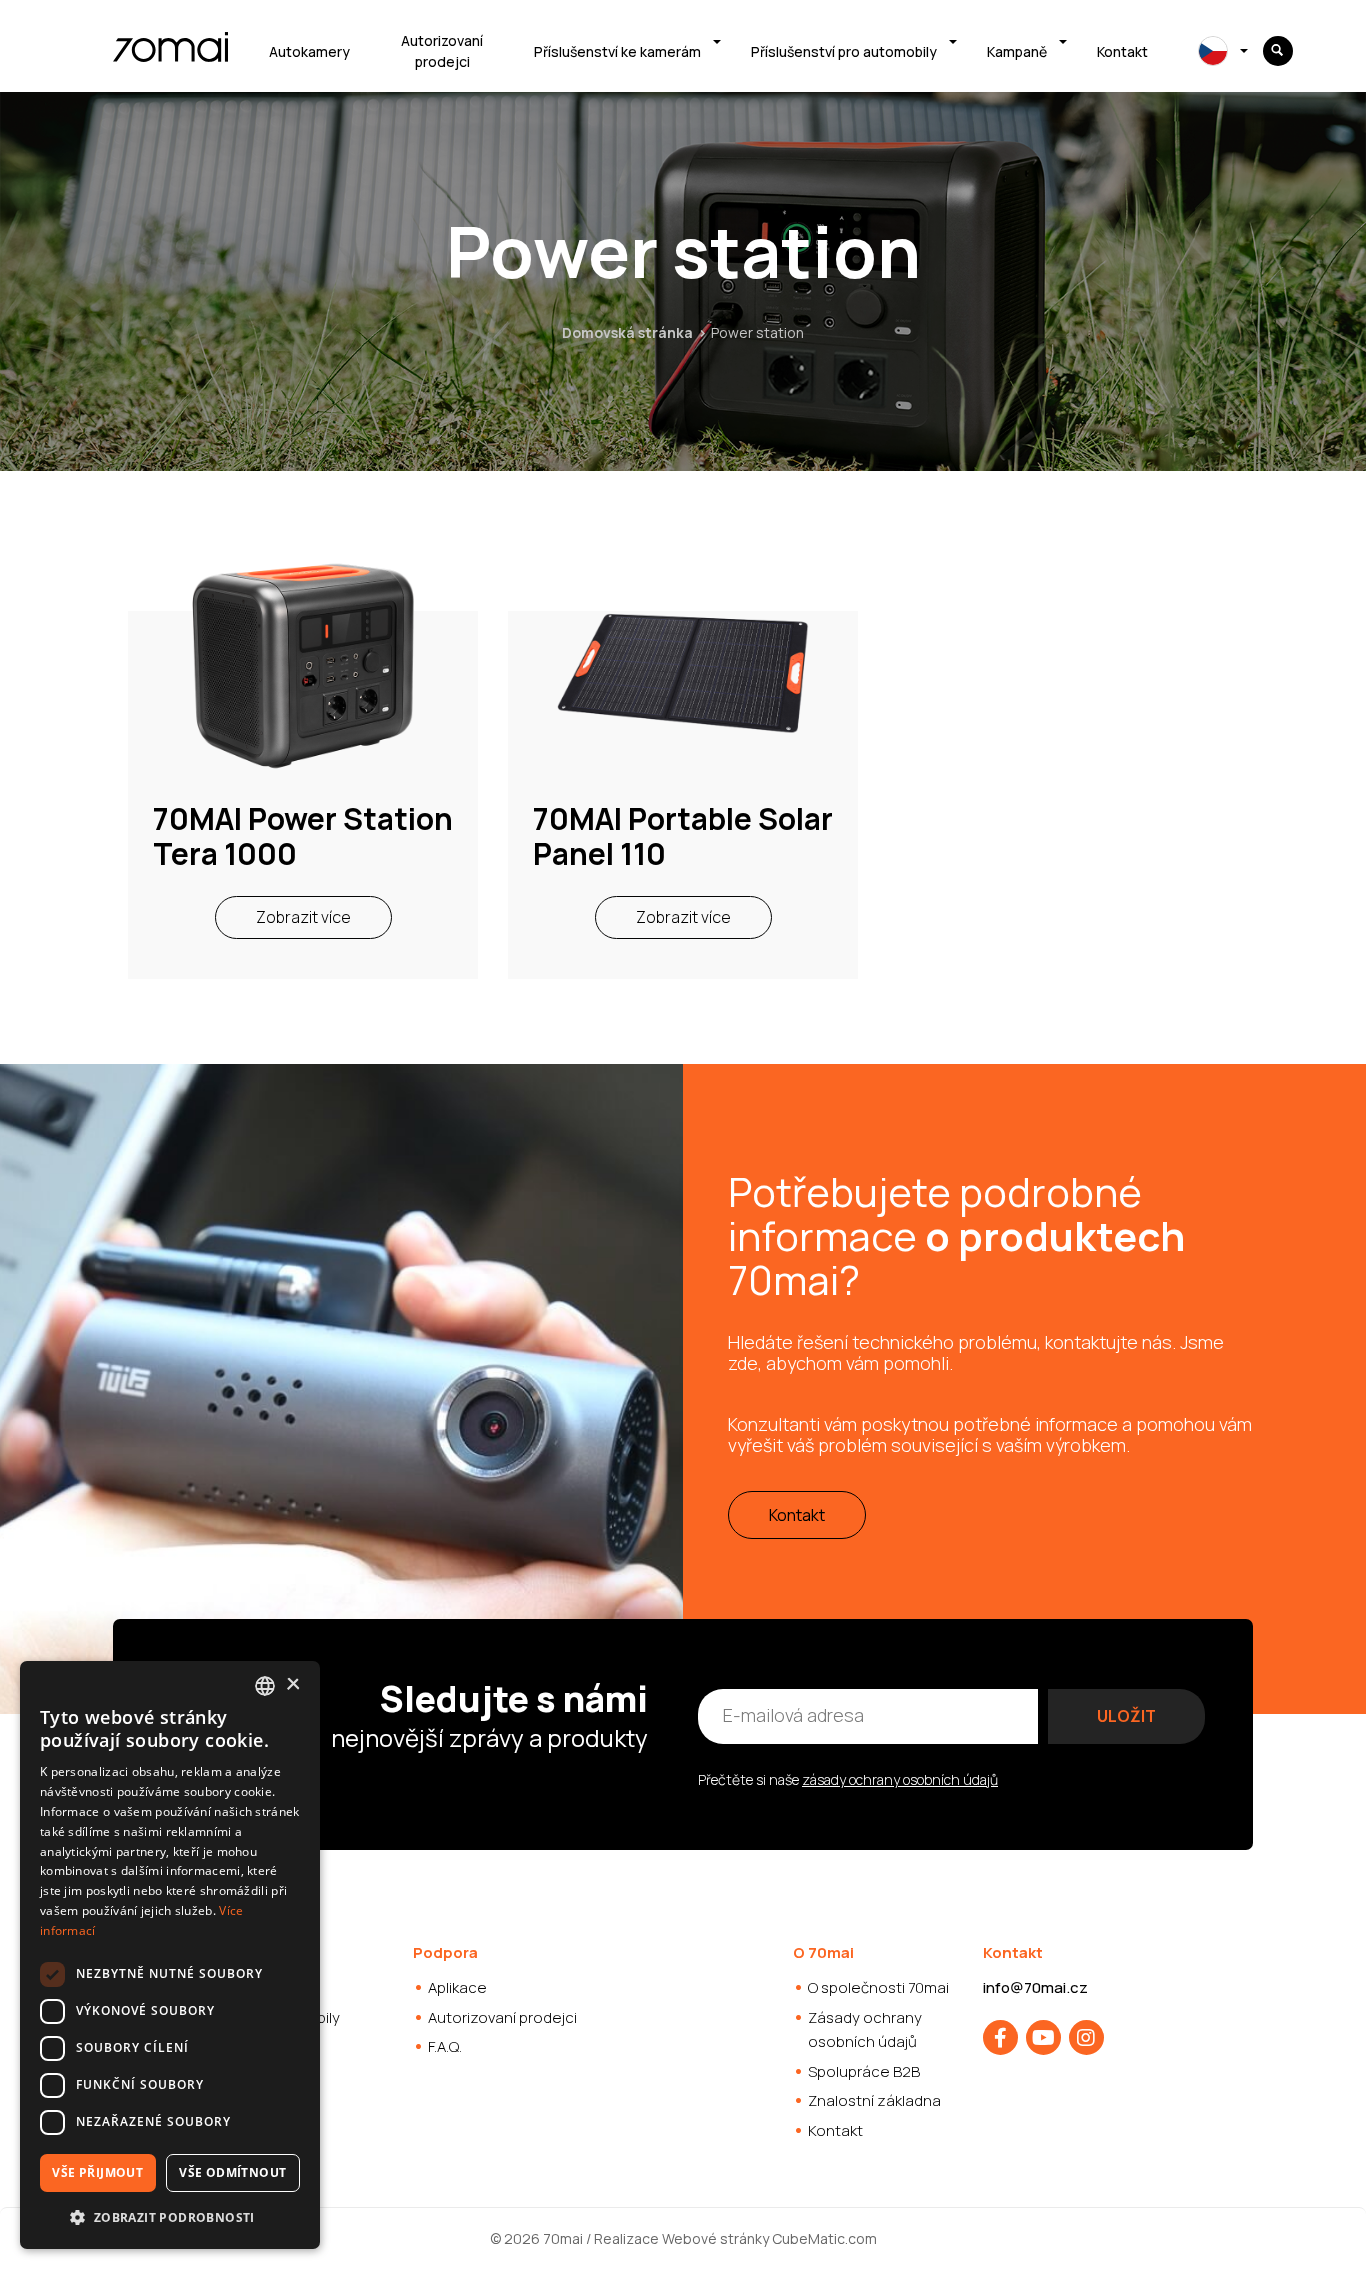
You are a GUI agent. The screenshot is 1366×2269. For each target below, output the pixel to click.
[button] (170, 2217)
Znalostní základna (874, 2100)
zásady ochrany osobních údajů (900, 1779)
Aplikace (457, 1987)
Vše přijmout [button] (97, 2172)
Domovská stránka (627, 332)
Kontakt (1122, 51)
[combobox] (265, 1686)
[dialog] (170, 1955)
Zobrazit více (303, 917)
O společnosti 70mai (878, 1987)
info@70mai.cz (1035, 1987)
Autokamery (309, 51)
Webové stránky (715, 2238)
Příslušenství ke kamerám (617, 51)
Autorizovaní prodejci (442, 51)
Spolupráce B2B (864, 2071)
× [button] (292, 1684)
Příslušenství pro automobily (844, 51)
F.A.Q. (445, 2046)
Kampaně (1017, 51)
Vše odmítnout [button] (232, 2172)
